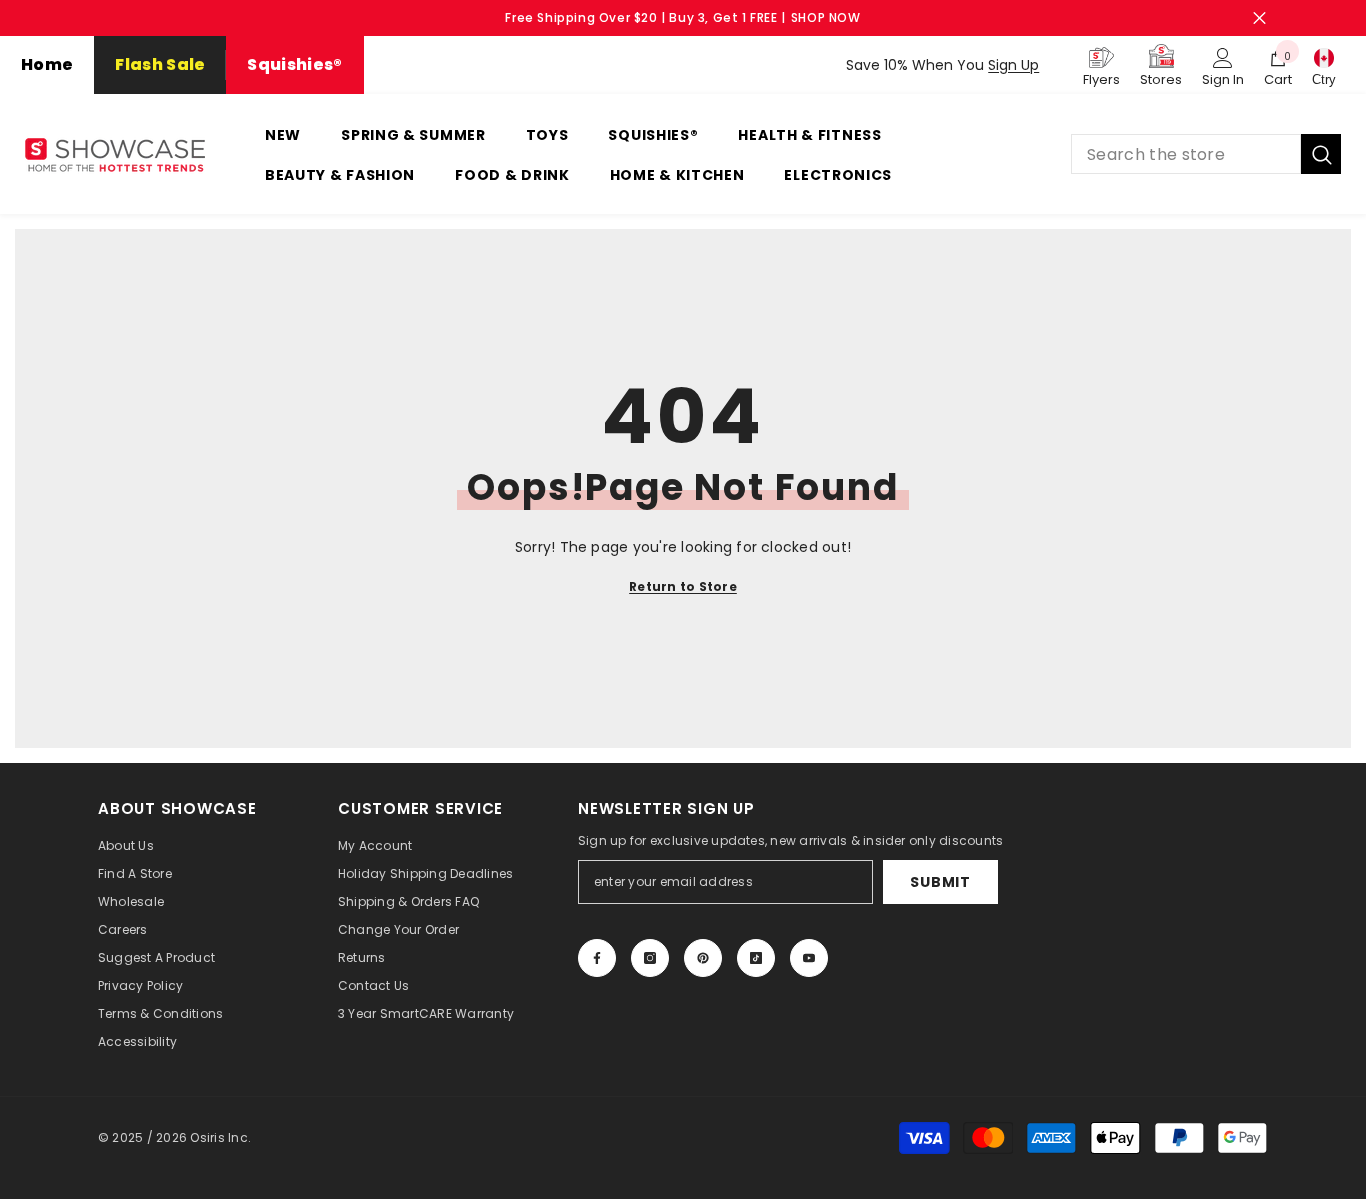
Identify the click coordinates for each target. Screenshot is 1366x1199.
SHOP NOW (826, 17)
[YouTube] (809, 958)
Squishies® (294, 64)
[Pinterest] (703, 958)
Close (1259, 18)
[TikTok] (756, 958)
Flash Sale (160, 64)
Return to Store (683, 586)
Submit (940, 882)
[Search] (1206, 154)
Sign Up (1013, 65)
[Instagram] (650, 958)
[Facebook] (597, 958)
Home (47, 64)
